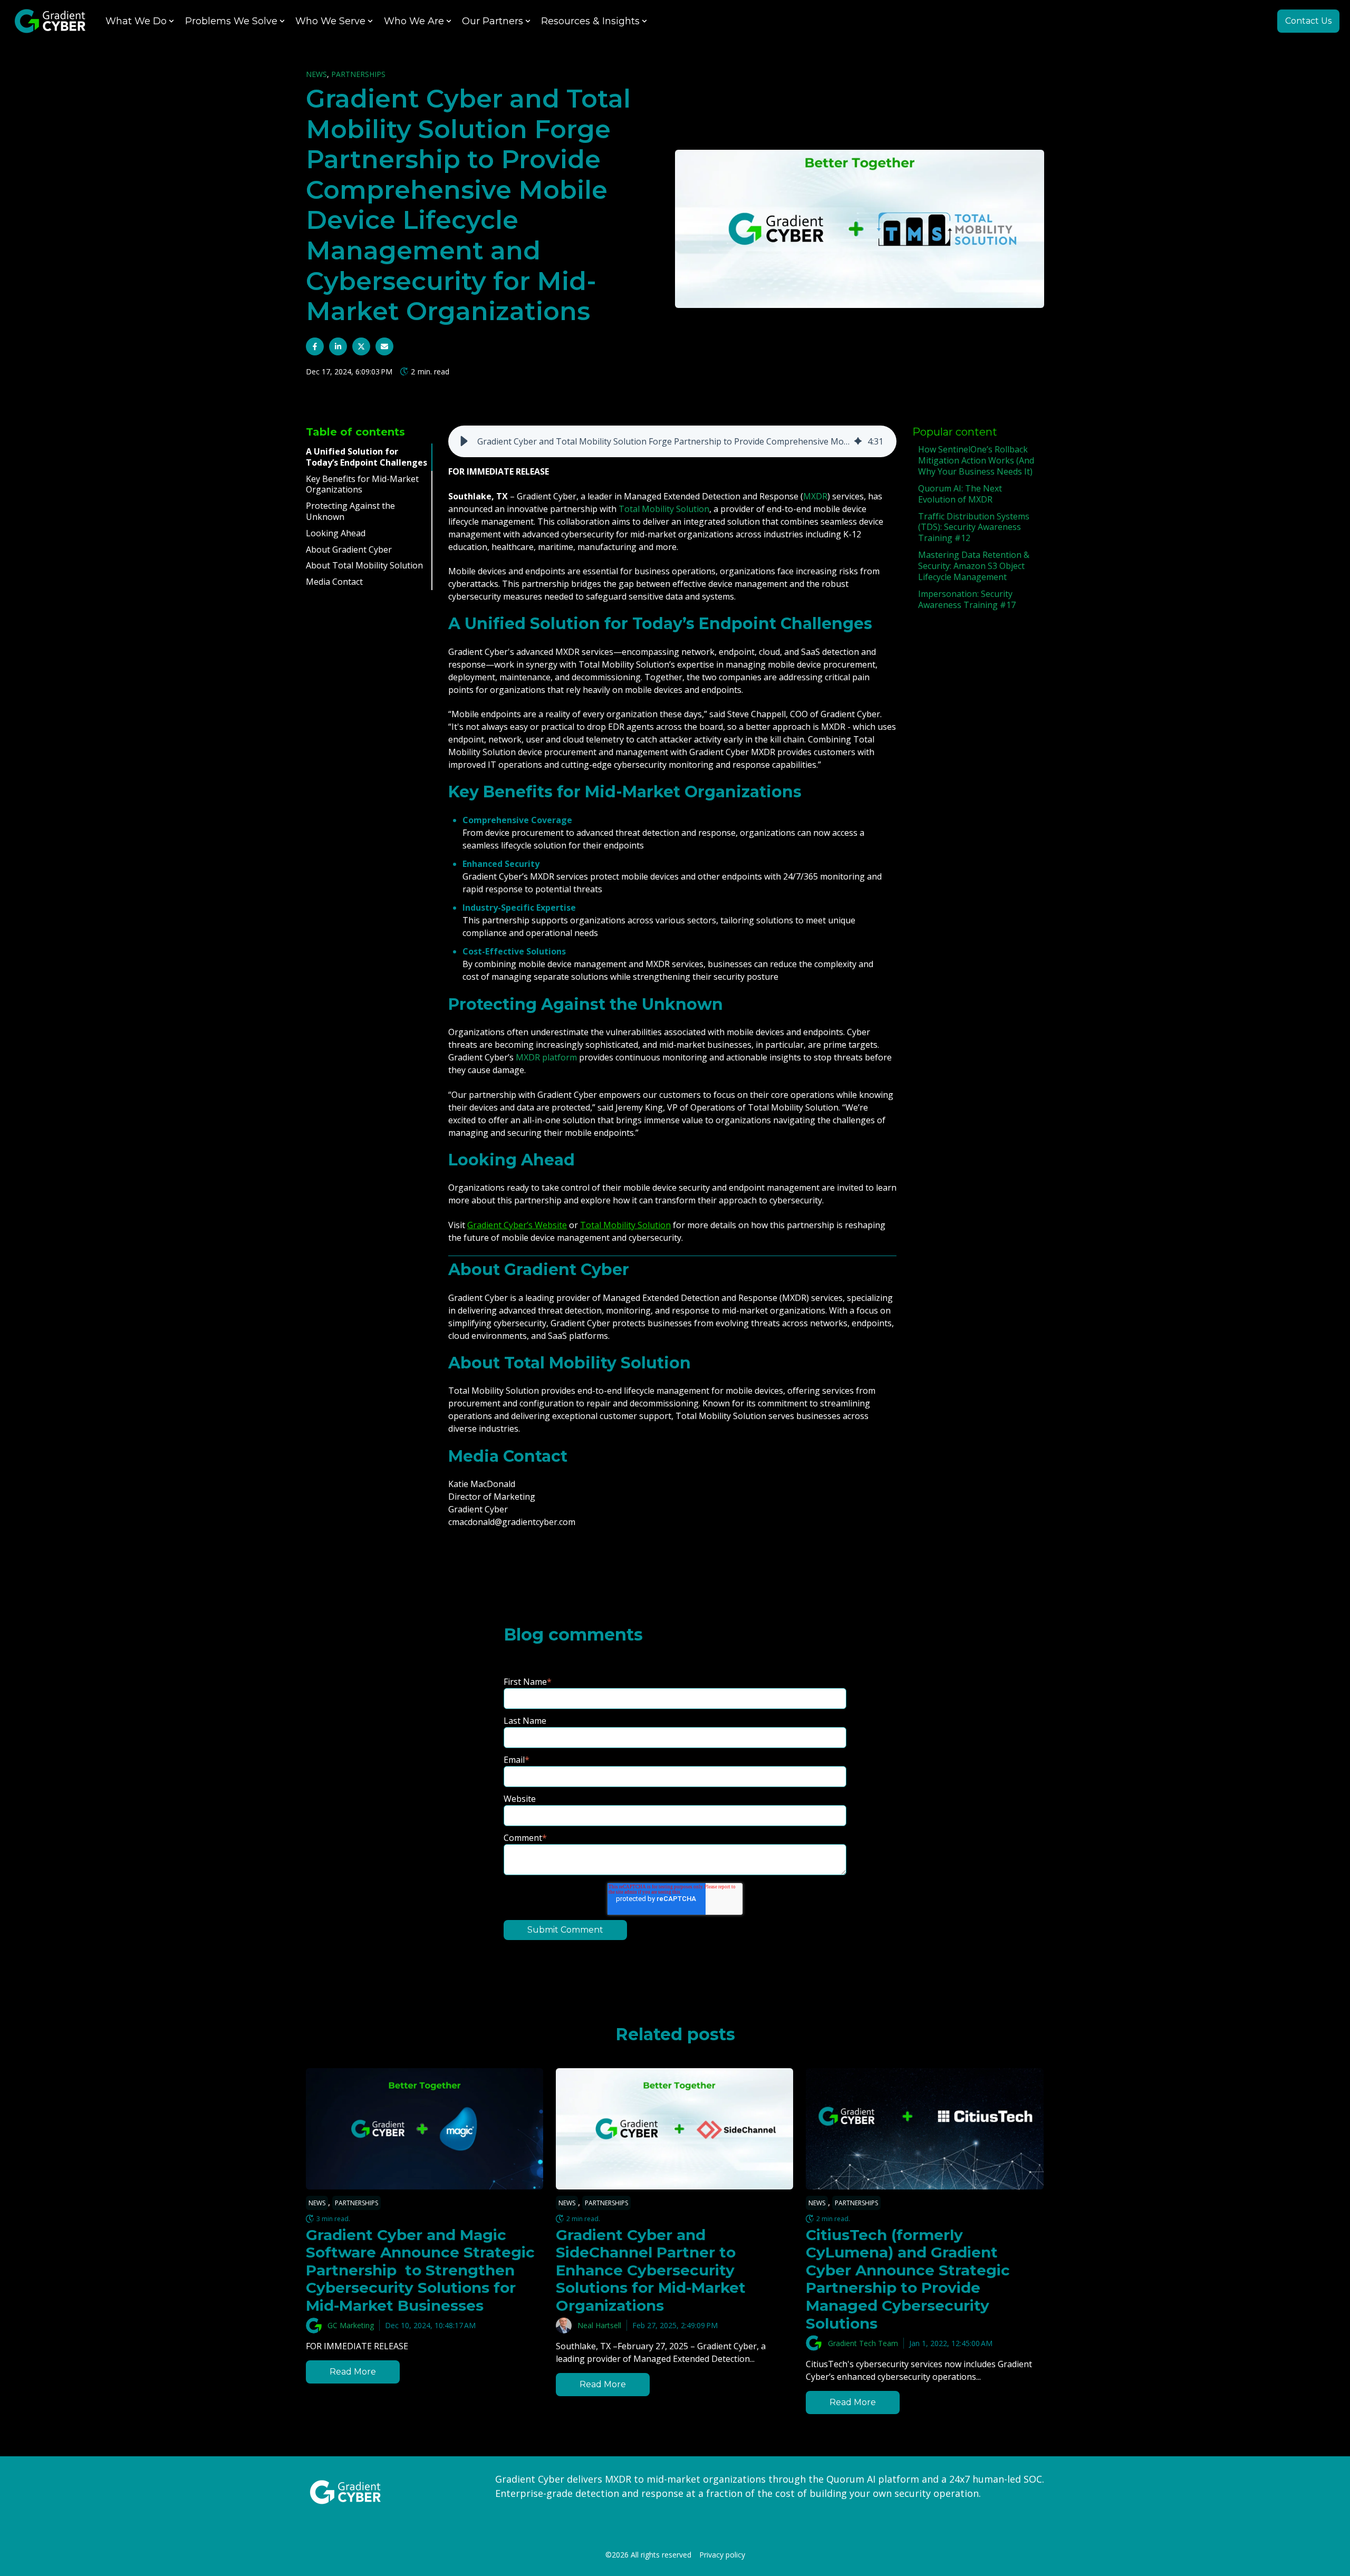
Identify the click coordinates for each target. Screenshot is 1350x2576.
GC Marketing (351, 2325)
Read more (353, 2372)
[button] (464, 441)
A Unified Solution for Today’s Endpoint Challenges (367, 457)
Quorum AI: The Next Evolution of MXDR (960, 494)
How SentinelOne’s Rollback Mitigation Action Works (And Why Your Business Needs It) (976, 460)
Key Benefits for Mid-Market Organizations (362, 484)
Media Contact (334, 582)
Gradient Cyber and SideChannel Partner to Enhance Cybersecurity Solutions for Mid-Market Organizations (651, 2270)
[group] (672, 441)
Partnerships (358, 74)
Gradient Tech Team (863, 2343)
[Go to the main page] (50, 21)
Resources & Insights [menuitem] (590, 21)
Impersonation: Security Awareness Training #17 (967, 599)
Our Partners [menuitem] (493, 21)
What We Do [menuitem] (136, 21)
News (316, 74)
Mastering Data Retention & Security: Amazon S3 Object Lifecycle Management (974, 566)
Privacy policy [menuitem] (722, 2555)
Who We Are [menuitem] (414, 21)
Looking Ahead (336, 533)
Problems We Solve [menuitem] (231, 21)
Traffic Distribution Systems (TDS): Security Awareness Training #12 (974, 527)
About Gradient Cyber (349, 549)
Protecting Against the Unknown (350, 511)
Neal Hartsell (599, 2325)
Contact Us (1308, 21)
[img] (858, 441)
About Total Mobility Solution (364, 566)
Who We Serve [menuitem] (330, 21)
